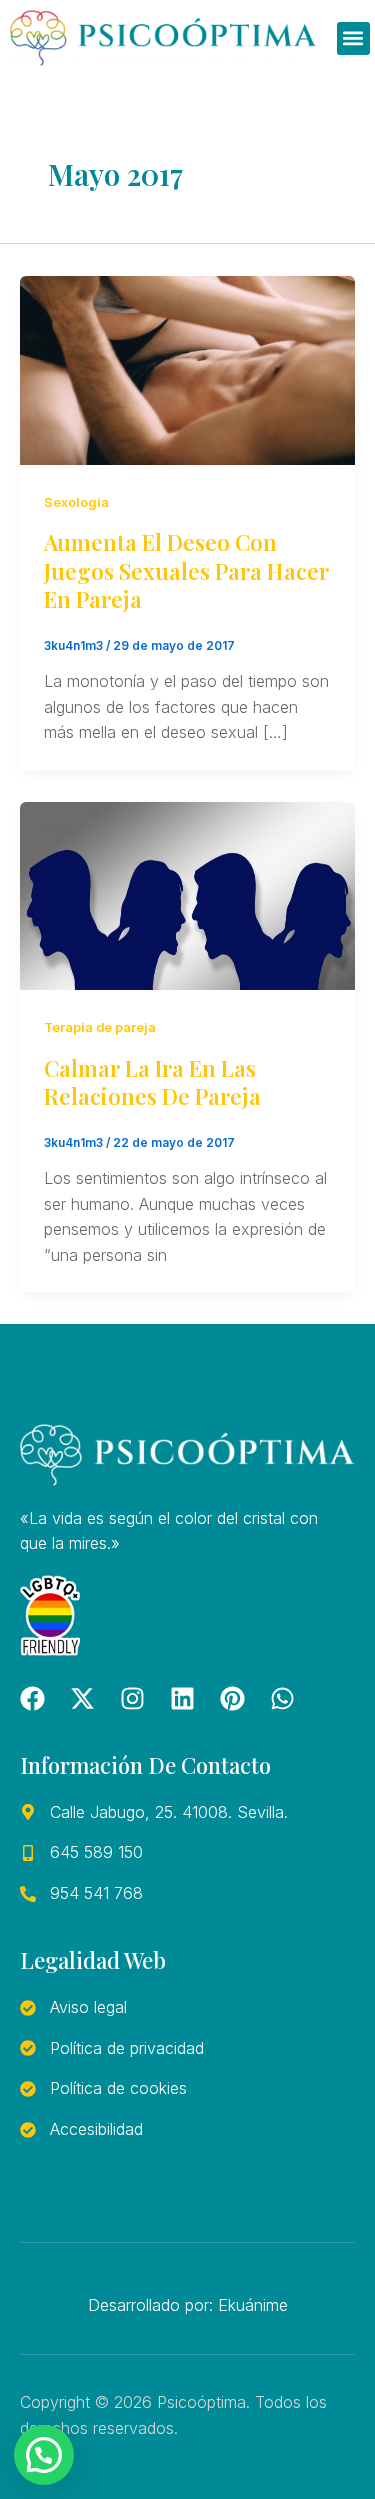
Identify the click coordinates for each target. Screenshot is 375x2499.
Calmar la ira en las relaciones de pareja (152, 1082)
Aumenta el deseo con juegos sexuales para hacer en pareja (186, 570)
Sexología (76, 502)
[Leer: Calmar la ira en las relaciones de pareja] (187, 894)
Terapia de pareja (100, 1027)
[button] (353, 38)
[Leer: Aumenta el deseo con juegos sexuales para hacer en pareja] (187, 369)
